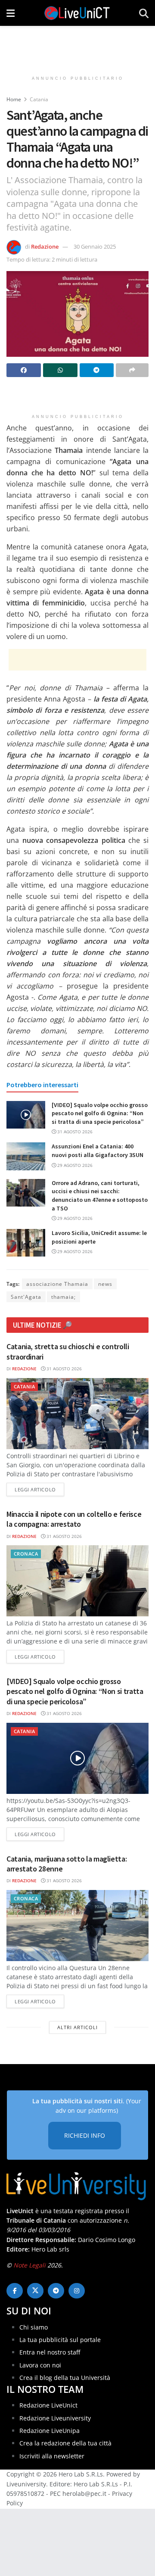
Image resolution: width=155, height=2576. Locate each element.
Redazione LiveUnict (48, 2405)
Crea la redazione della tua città (65, 2443)
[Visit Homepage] (77, 13)
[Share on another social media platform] (132, 370)
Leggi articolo (39, 1489)
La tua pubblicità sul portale (60, 2340)
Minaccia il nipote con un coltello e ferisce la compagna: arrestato (74, 1519)
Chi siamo (34, 2327)
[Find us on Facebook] (15, 2291)
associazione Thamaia (57, 1284)
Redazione (45, 246)
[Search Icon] (144, 13)
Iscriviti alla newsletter (52, 2456)
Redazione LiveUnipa (50, 2431)
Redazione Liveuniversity (55, 2418)
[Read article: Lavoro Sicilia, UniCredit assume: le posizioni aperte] (26, 1243)
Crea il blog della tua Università (65, 2378)
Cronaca (26, 1554)
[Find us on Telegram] (56, 2291)
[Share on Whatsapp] (60, 370)
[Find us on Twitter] (35, 2291)
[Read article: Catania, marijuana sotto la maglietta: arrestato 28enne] (77, 1926)
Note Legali (29, 2265)
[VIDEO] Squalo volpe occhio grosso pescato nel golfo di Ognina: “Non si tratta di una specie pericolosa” (100, 1113)
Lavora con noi (40, 2365)
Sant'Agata (26, 1297)
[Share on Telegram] (97, 370)
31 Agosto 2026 (74, 1132)
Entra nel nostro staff (50, 2352)
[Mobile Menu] (11, 13)
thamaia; (64, 1297)
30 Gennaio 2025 (95, 246)
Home (14, 99)
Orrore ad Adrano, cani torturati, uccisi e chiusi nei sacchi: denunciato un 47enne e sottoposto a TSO (100, 1196)
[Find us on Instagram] (77, 2291)
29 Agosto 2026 (74, 1165)
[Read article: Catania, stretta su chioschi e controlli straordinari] (77, 1414)
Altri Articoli (77, 2027)
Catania (39, 99)
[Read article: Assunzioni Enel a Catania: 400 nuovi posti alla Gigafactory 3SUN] (26, 1156)
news (105, 1284)
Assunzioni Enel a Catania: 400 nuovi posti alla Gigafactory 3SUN (98, 1151)
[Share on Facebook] (24, 370)
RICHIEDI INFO (85, 2135)
